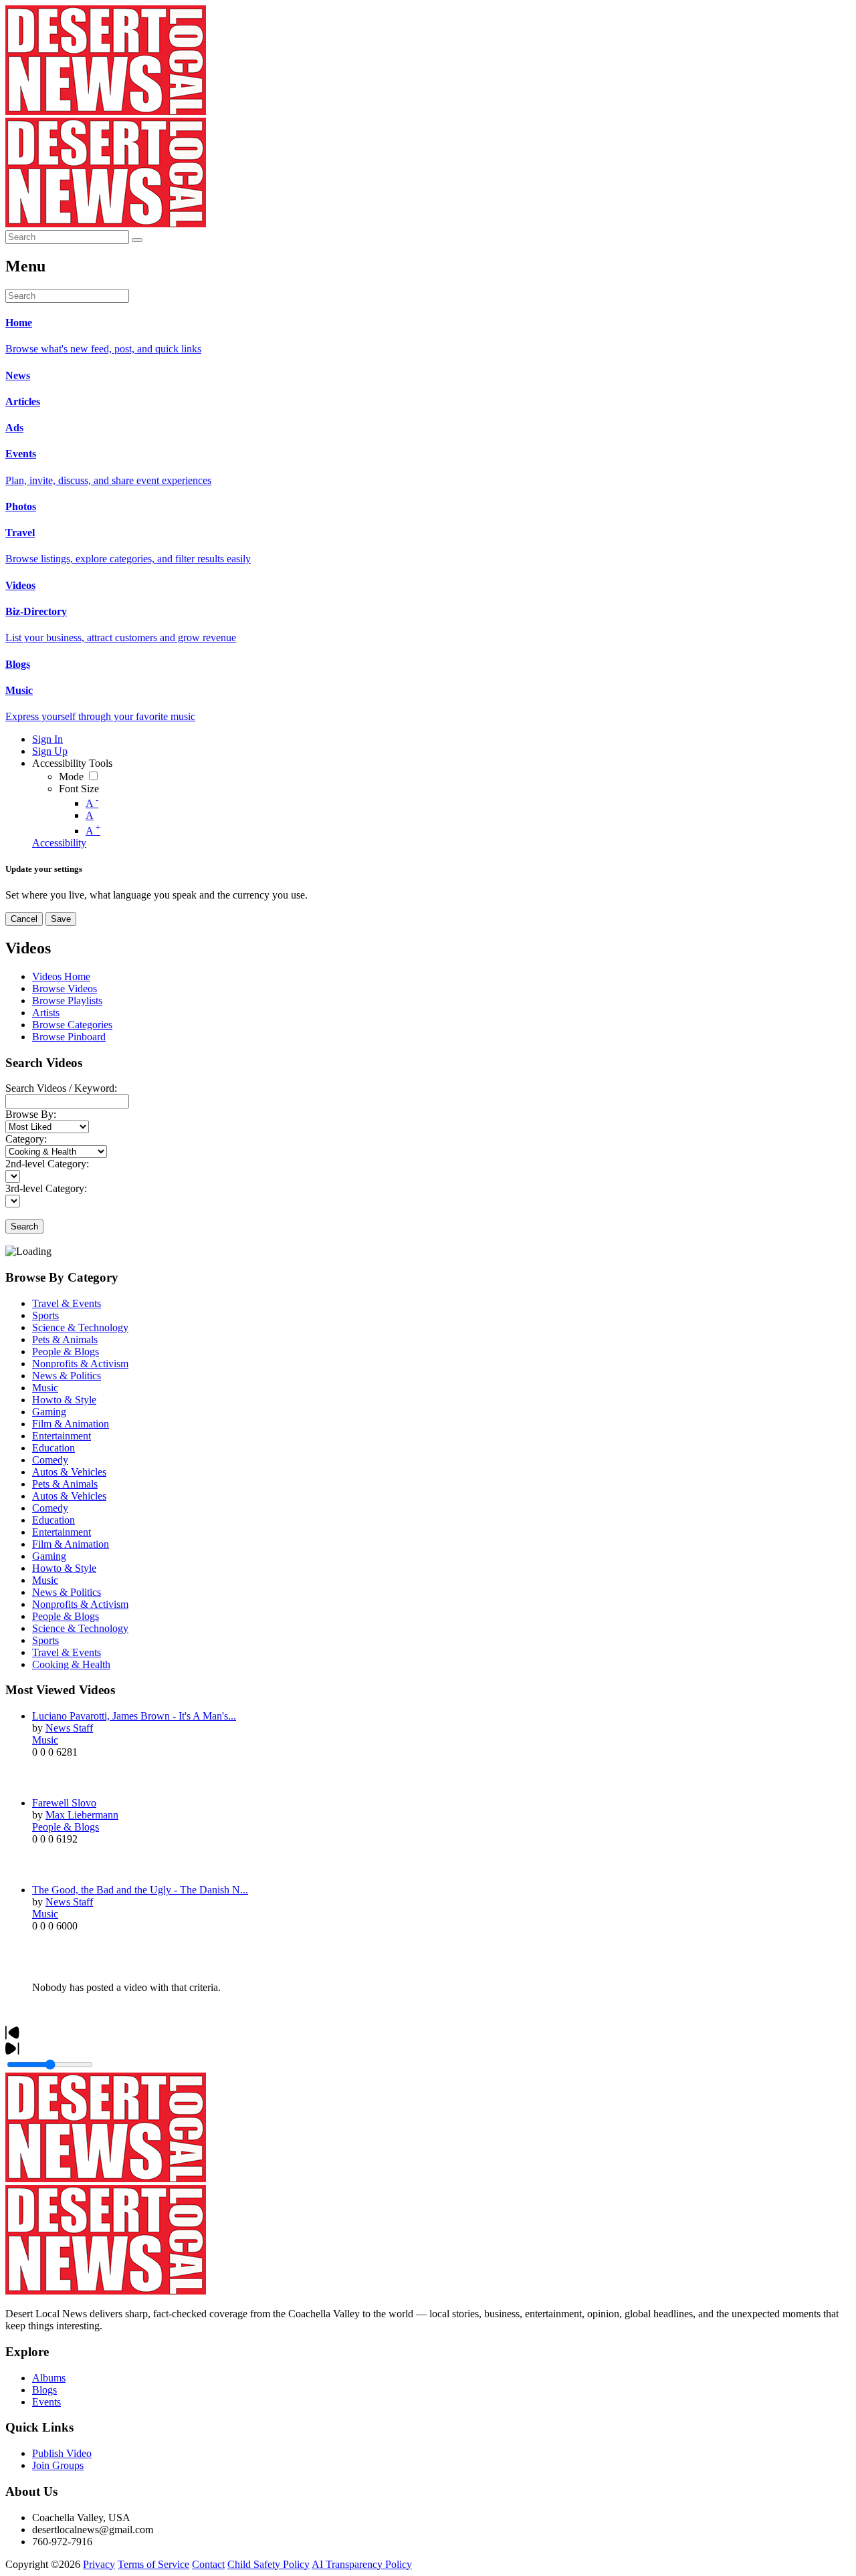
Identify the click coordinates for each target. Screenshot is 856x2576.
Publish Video (62, 2453)
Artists (46, 1013)
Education (53, 1448)
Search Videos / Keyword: (61, 1088)
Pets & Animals (65, 1339)
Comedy (50, 1460)
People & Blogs (66, 1352)
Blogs (44, 2390)
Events (46, 2402)
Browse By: (31, 1114)
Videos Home (61, 976)
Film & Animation (71, 1424)
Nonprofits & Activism (80, 1364)
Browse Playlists (67, 1001)
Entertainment (62, 1436)
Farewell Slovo (64, 1803)
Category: (26, 1139)
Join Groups (58, 2465)
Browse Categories (72, 1025)
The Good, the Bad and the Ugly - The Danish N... (140, 1890)
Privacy (99, 2564)
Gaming (49, 1412)
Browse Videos (65, 988)
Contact (208, 2564)
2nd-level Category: (47, 1164)
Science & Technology (80, 1327)
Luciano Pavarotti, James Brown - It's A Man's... (134, 1716)
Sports (45, 1315)
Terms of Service (153, 2564)
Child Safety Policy (269, 2564)
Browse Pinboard (69, 1037)
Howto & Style (64, 1400)
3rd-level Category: (46, 1188)
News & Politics (67, 1376)
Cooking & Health (71, 1664)
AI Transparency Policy (362, 2564)
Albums (49, 2378)
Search (24, 1226)
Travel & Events (67, 1303)
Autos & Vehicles (69, 1472)
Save (61, 919)
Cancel (24, 919)
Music (45, 1388)
